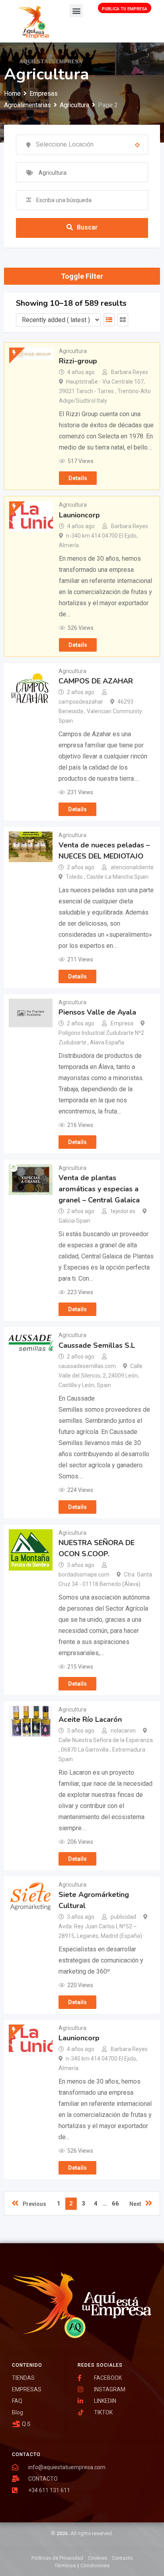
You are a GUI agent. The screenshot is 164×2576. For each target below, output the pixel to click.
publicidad (123, 1917)
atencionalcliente (132, 867)
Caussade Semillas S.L (97, 1345)
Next (135, 2204)
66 (115, 2204)
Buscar (87, 227)
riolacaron (123, 1731)
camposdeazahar (81, 702)
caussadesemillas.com (87, 1366)
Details (78, 478)
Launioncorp (79, 515)
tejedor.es (123, 1211)
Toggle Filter (82, 276)
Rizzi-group (78, 361)
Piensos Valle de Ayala (97, 1012)
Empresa (122, 1023)
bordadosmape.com (84, 1575)
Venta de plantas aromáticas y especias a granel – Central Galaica (99, 1189)
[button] (76, 11)
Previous (34, 2204)
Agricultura (73, 351)
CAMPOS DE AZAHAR (96, 681)
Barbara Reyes (130, 372)
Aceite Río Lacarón (90, 1719)
